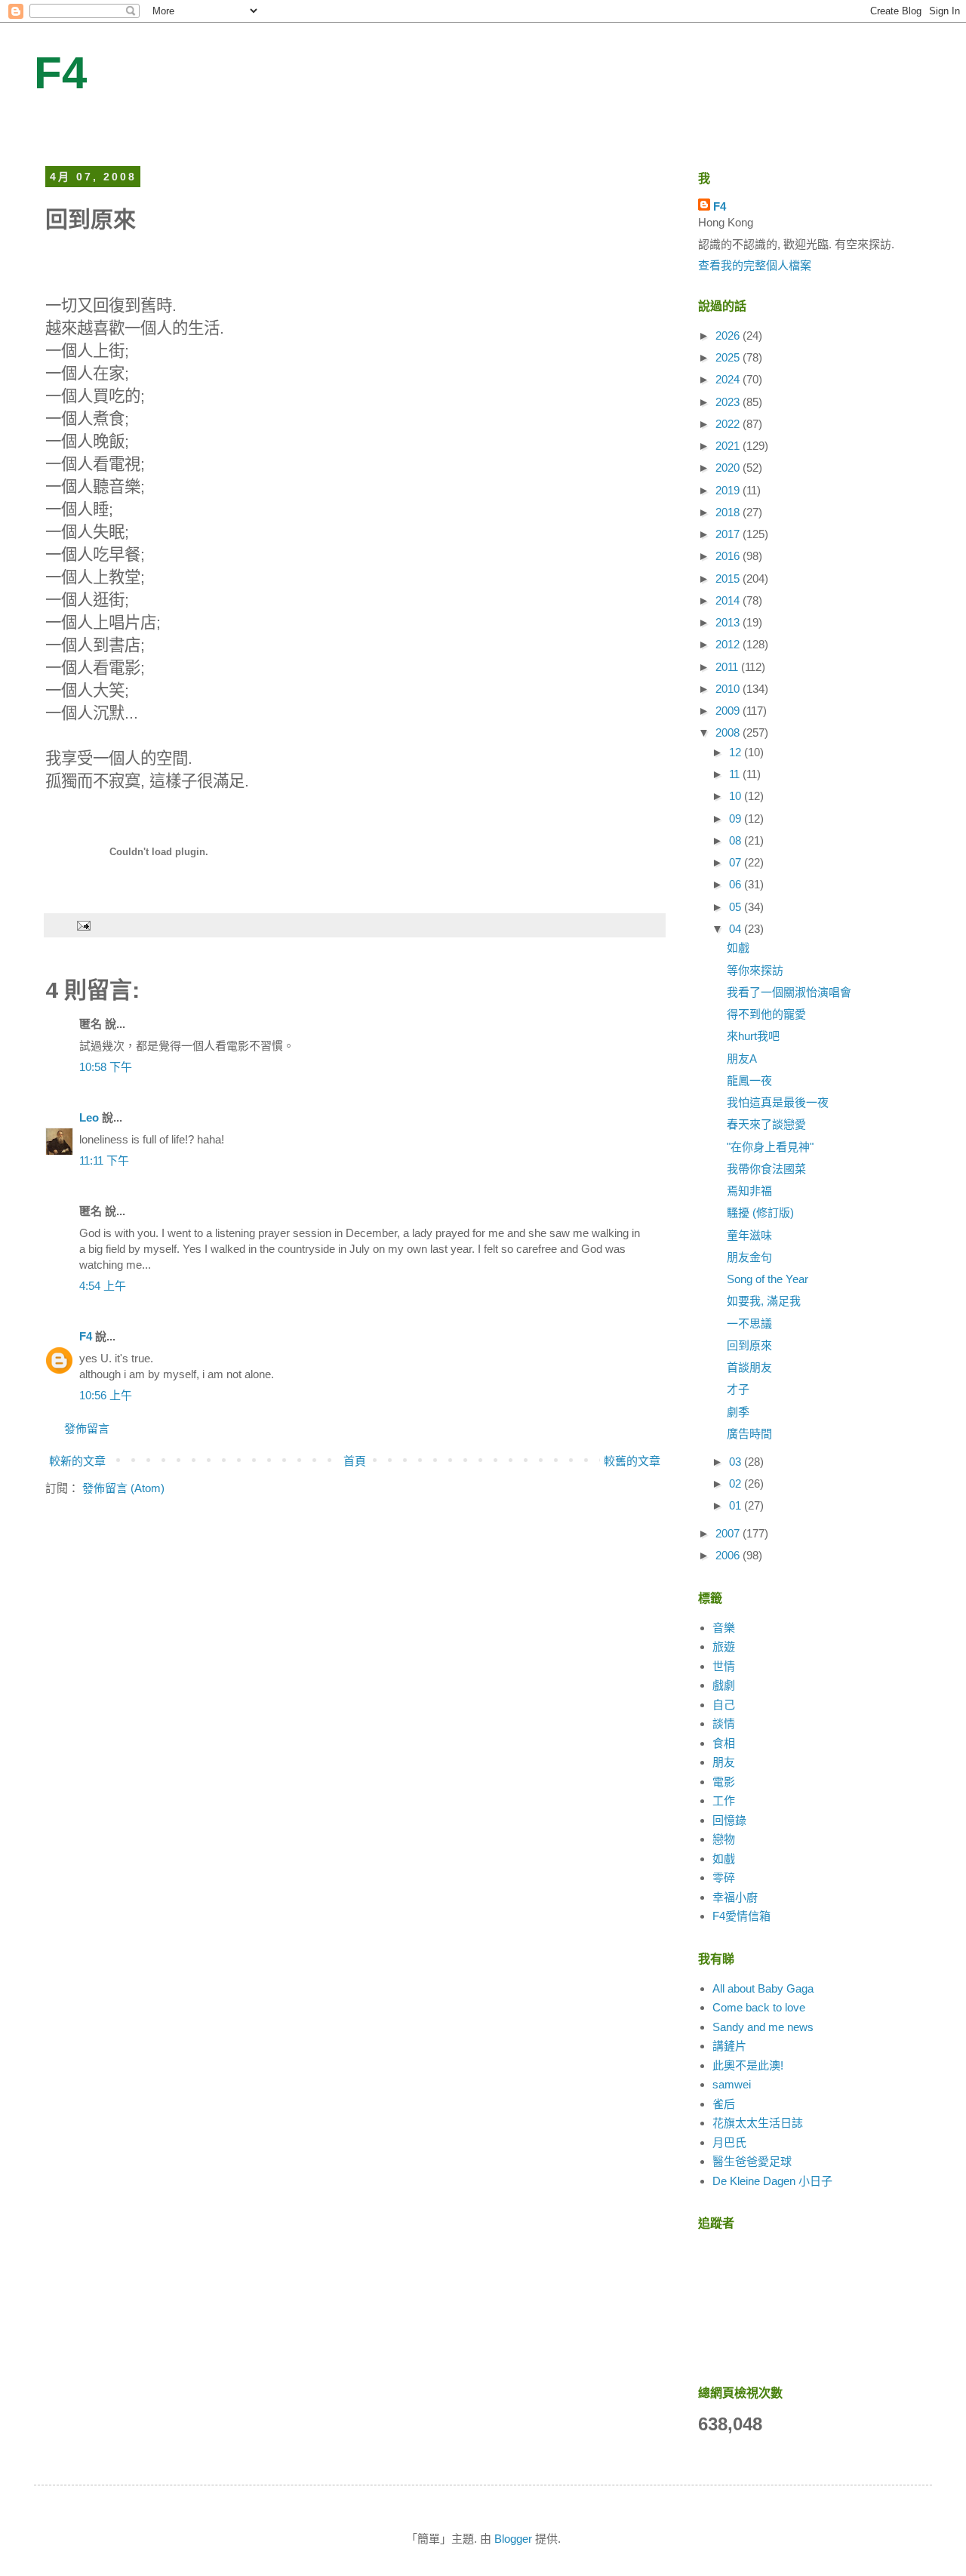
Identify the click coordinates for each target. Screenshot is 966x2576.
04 (737, 929)
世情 (724, 1666)
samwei (732, 2084)
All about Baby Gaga (763, 1988)
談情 (724, 1723)
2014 (729, 600)
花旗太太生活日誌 (758, 2123)
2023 (729, 402)
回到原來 (749, 1345)
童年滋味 (749, 1235)
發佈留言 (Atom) (123, 1488)
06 (737, 884)
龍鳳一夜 (749, 1080)
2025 (729, 357)
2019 (729, 490)
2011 (728, 667)
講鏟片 (729, 2046)
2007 (729, 1533)
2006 (729, 1555)
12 (737, 752)
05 (737, 907)
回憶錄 (729, 1820)
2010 (729, 689)
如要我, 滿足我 (764, 1301)
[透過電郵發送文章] (83, 925)
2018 (729, 512)
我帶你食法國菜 (766, 1169)
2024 (729, 379)
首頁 (355, 1461)
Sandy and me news (763, 2027)
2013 (729, 622)
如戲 (738, 948)
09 (737, 819)
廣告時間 (749, 1434)
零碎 (724, 1877)
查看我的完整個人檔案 (755, 265)
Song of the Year (768, 1279)
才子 (738, 1389)
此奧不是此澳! (748, 2065)
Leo (89, 1117)
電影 (724, 1782)
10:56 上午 (106, 1395)
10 (737, 796)
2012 (729, 644)
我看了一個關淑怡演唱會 (789, 992)
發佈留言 (87, 1428)
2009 (729, 711)
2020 (729, 468)
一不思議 (749, 1323)
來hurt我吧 (753, 1036)
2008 (729, 732)
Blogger (513, 2539)
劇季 (738, 1412)
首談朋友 (749, 1367)
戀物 (724, 1839)
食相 (724, 1743)
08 (737, 840)
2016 (729, 556)
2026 (729, 335)
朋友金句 (749, 1257)
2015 (729, 579)
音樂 (724, 1628)
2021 (729, 446)
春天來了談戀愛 (766, 1124)
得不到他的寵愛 (766, 1014)
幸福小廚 (735, 1897)
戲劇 (724, 1685)
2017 (729, 534)
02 (737, 1483)
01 (737, 1505)
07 (737, 862)
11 (736, 774)
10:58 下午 (106, 1067)
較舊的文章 (632, 1461)
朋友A (742, 1059)
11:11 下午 (104, 1160)
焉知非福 (749, 1191)
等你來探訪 (755, 970)
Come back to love (759, 2007)
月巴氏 (729, 2142)
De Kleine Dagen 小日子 (772, 2181)
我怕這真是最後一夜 (778, 1102)
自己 (724, 1705)
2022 (729, 424)
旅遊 (724, 1647)
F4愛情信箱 (741, 1916)
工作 (724, 1800)
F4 (60, 73)
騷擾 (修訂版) (760, 1213)
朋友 (724, 1762)
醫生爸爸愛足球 (752, 2161)
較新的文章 (77, 1461)
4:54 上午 (103, 1286)
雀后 (724, 2104)
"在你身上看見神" (770, 1147)
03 (737, 1462)
